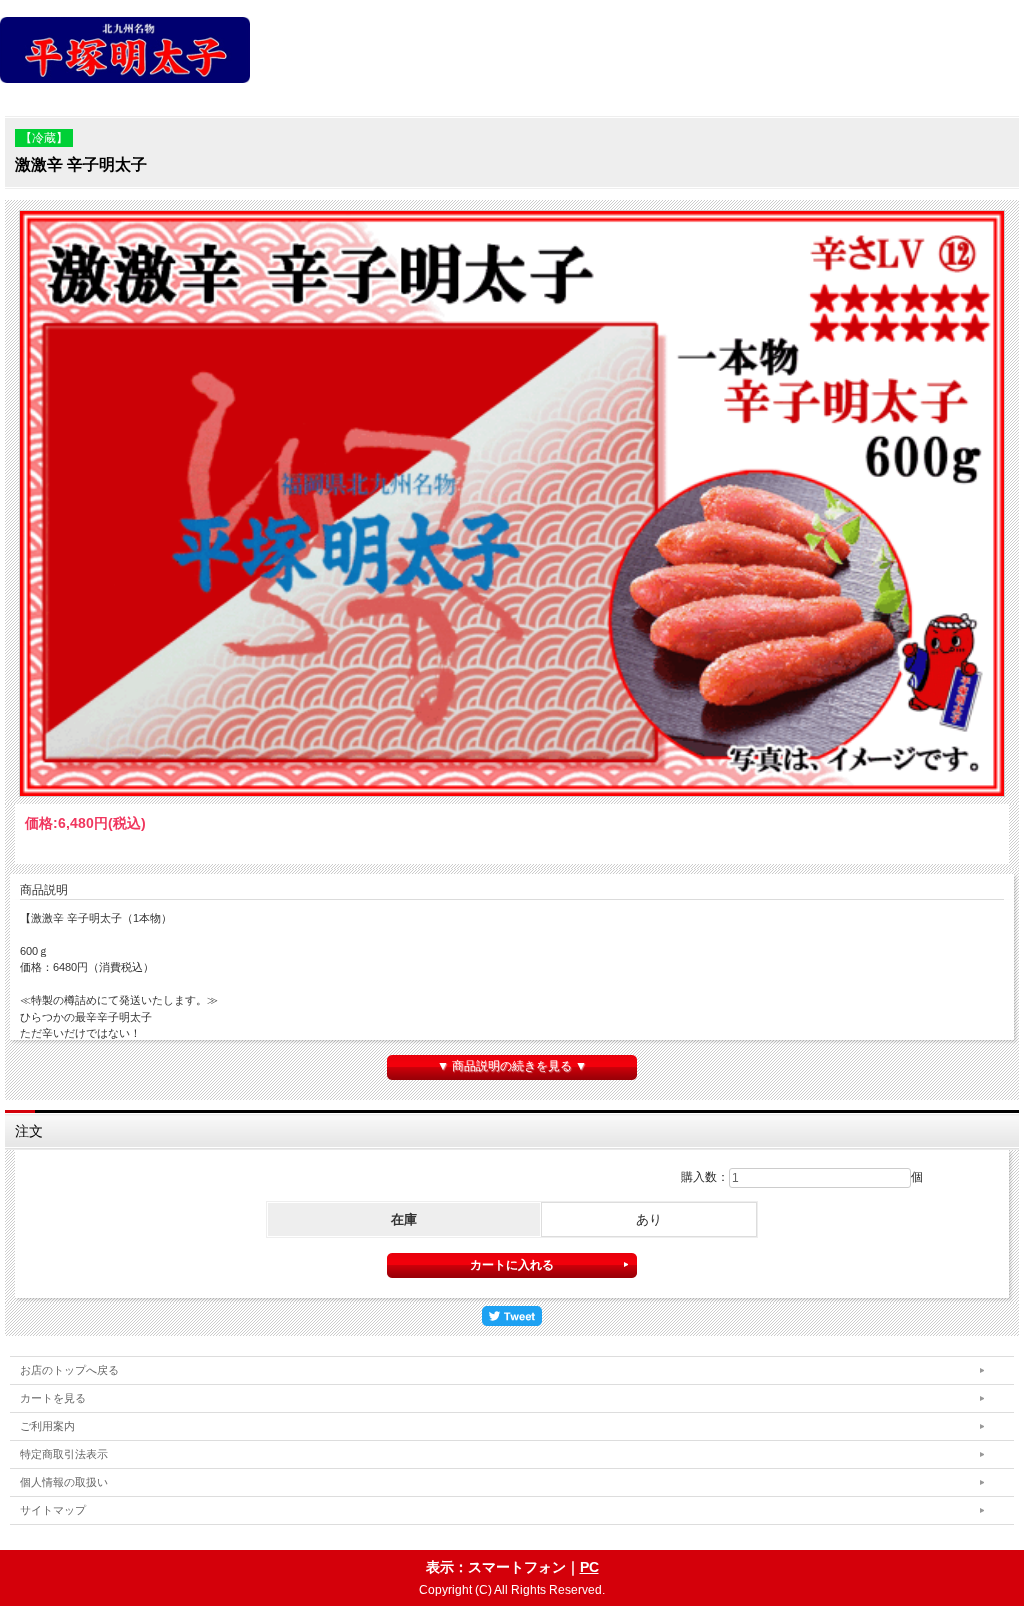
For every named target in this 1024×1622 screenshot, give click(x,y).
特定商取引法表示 (64, 1454)
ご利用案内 (47, 1426)
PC (589, 1567)
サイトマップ (53, 1510)
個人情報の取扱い (64, 1482)
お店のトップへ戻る (69, 1370)
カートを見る (53, 1398)
